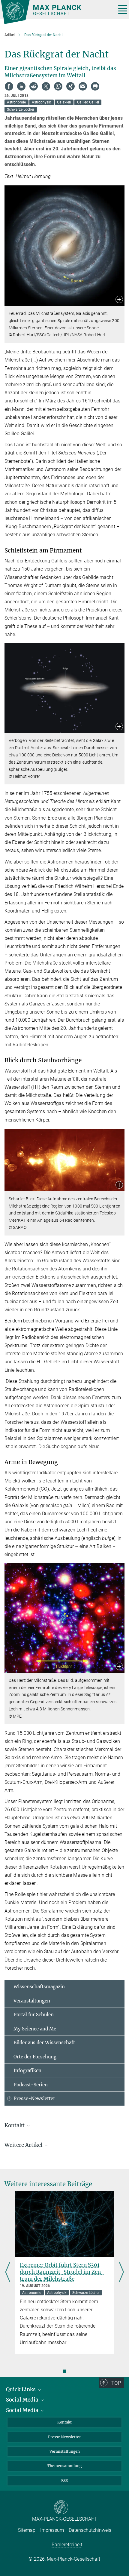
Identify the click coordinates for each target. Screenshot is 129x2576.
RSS (64, 2481)
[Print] (95, 86)
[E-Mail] (83, 86)
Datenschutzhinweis (90, 2530)
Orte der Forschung (35, 2057)
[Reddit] (34, 86)
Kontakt (64, 2422)
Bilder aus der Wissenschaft (44, 2043)
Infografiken (27, 2071)
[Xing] (70, 86)
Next (121, 2273)
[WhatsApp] (58, 86)
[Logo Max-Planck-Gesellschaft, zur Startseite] (56, 12)
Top (116, 2383)
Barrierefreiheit (67, 2545)
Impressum (52, 2530)
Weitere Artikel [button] (24, 2145)
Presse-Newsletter (34, 2099)
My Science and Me (35, 2029)
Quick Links (21, 2390)
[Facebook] (9, 86)
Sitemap (27, 2530)
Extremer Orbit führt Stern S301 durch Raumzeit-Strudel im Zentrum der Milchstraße (62, 2272)
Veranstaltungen (32, 2001)
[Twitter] (46, 86)
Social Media (23, 2400)
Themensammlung (64, 2466)
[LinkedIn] (21, 86)
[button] (119, 300)
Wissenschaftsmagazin (39, 1987)
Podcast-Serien (31, 2085)
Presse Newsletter (64, 2437)
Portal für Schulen (34, 2015)
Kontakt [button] (15, 2125)
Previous (8, 2273)
